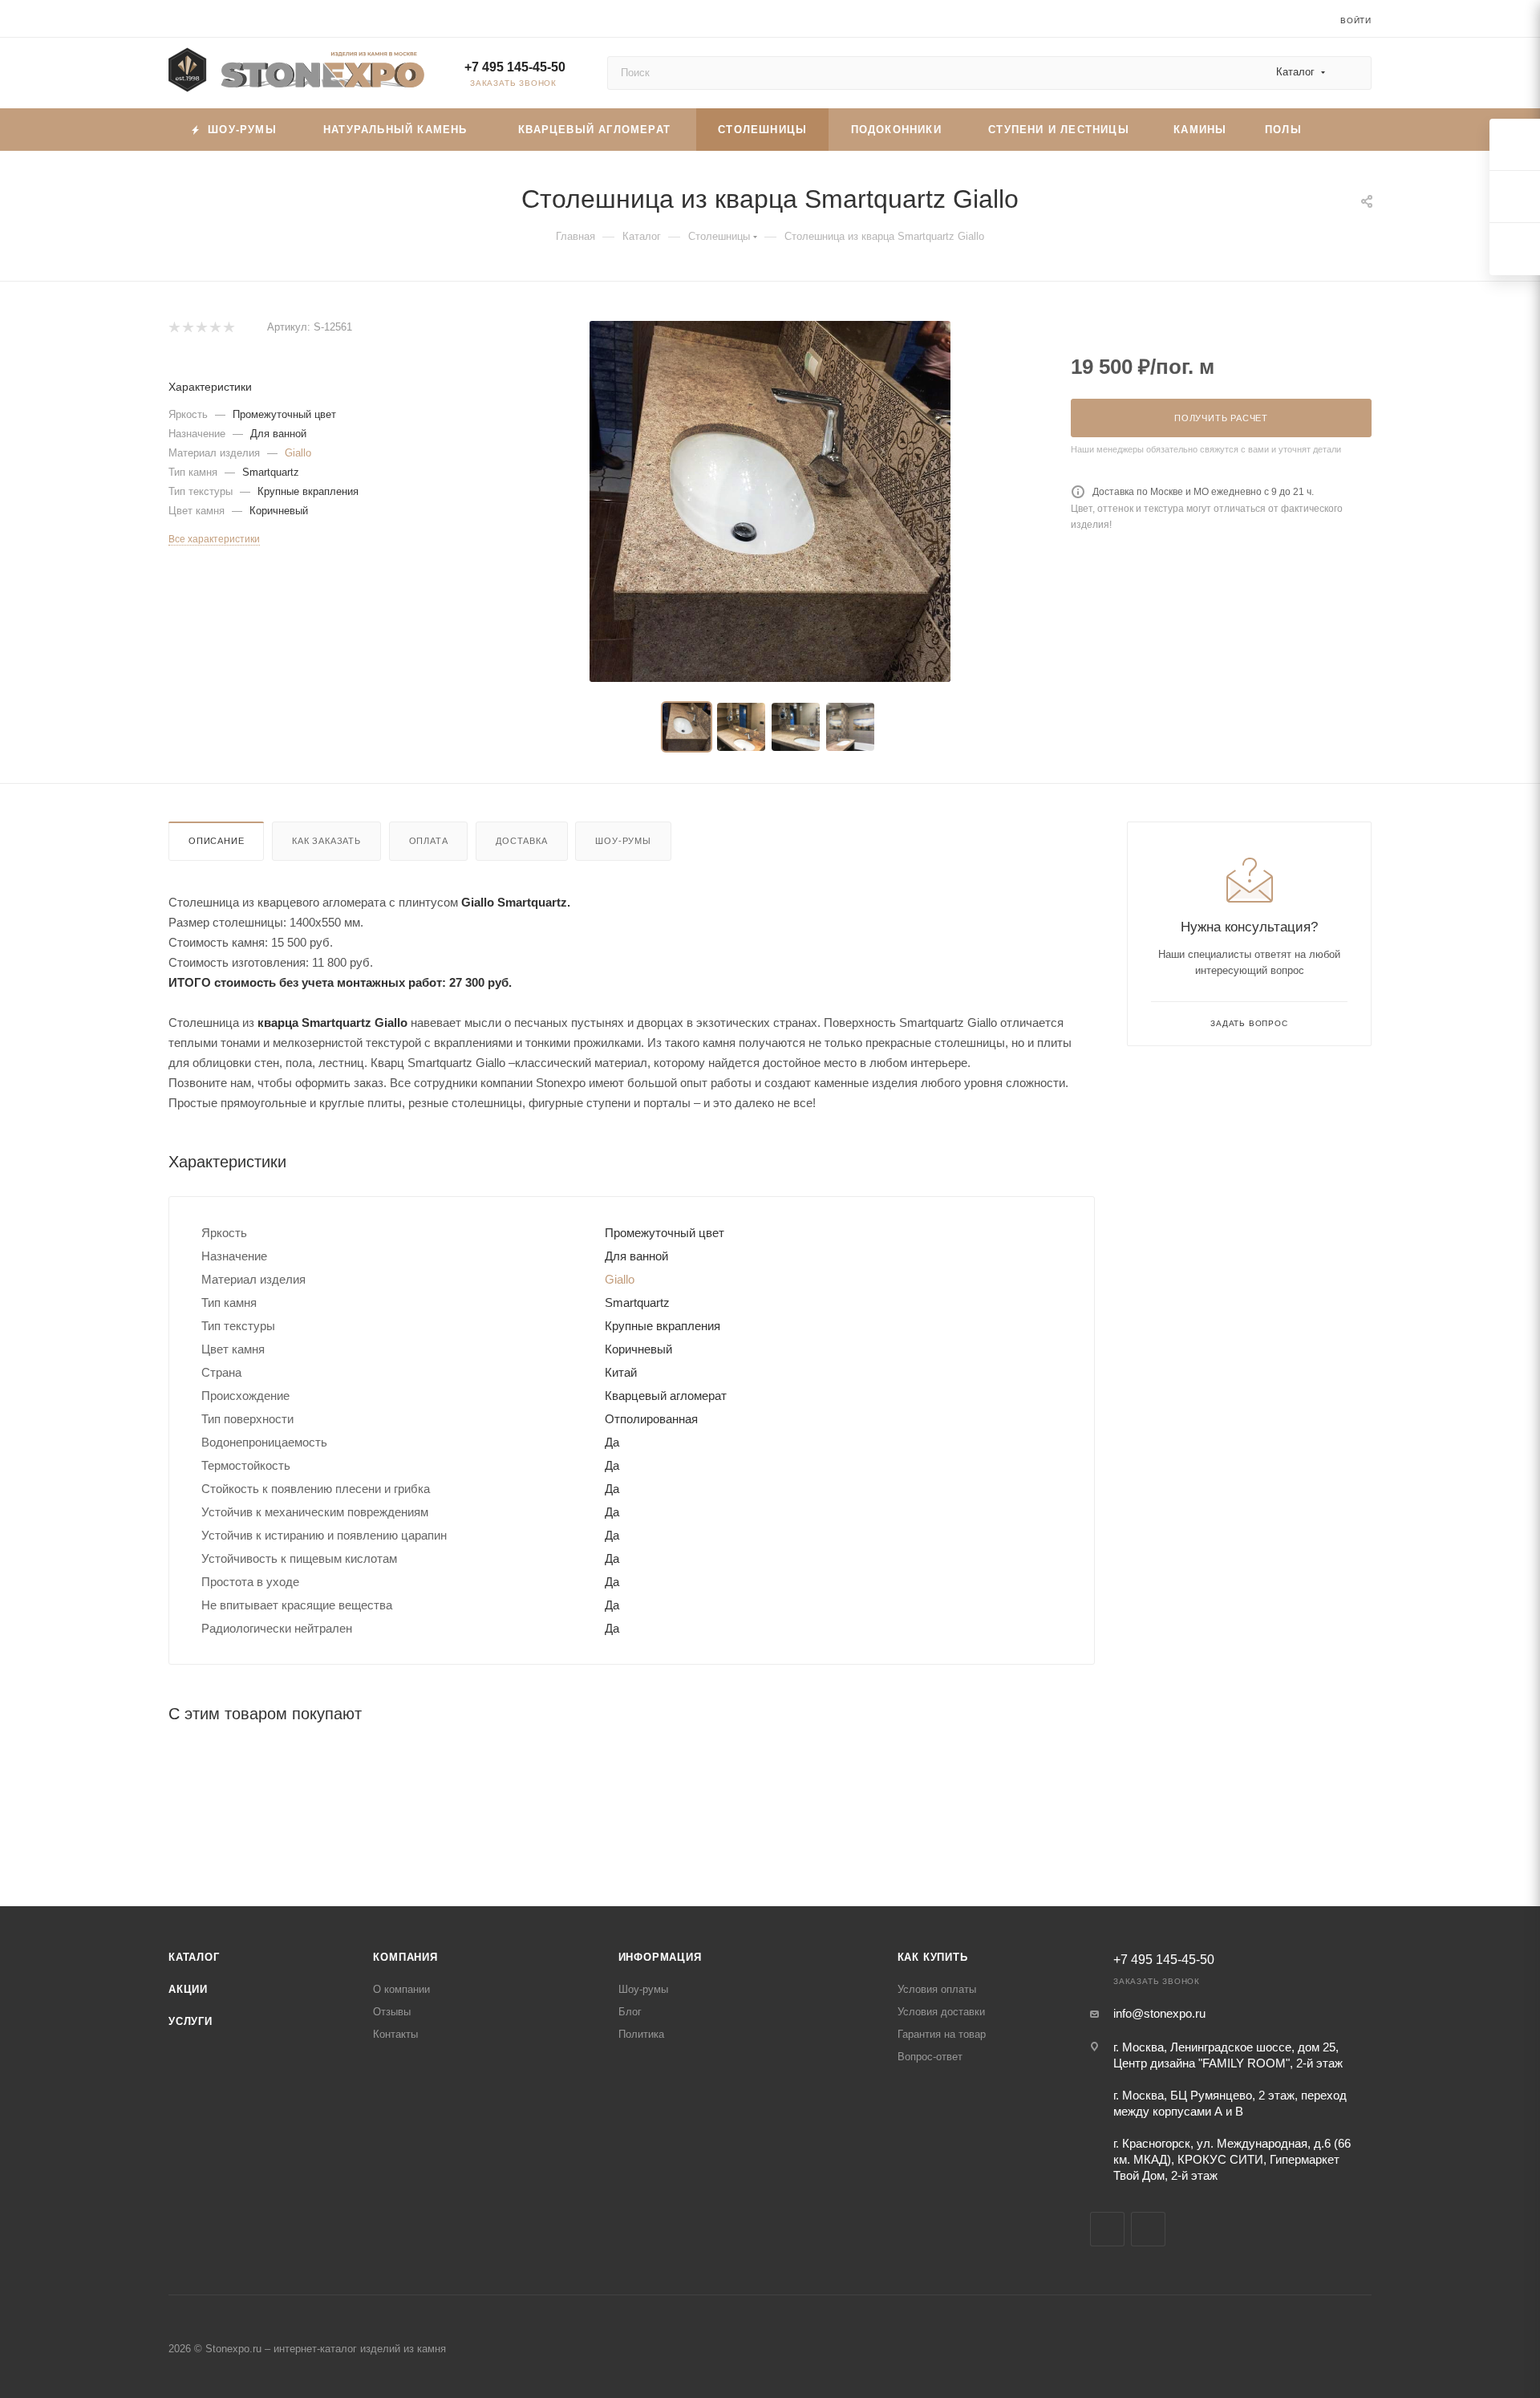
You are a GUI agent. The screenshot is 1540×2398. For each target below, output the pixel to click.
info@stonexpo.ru (1159, 2013)
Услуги (190, 2021)
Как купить (933, 1957)
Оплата (429, 841)
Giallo (298, 453)
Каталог (194, 1957)
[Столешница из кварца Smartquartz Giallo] (770, 501)
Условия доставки (941, 2012)
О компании (401, 1989)
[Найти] (1352, 73)
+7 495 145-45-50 (515, 67)
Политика (641, 2034)
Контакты (395, 2034)
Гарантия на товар (942, 2034)
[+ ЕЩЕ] (1346, 130)
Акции (188, 1989)
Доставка (521, 841)
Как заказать (326, 841)
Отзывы (392, 2012)
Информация (660, 1957)
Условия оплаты (937, 1989)
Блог (630, 2012)
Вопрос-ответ (930, 2057)
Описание (216, 841)
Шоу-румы (623, 841)
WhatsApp (1148, 2229)
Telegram (1107, 2229)
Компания (405, 1957)
